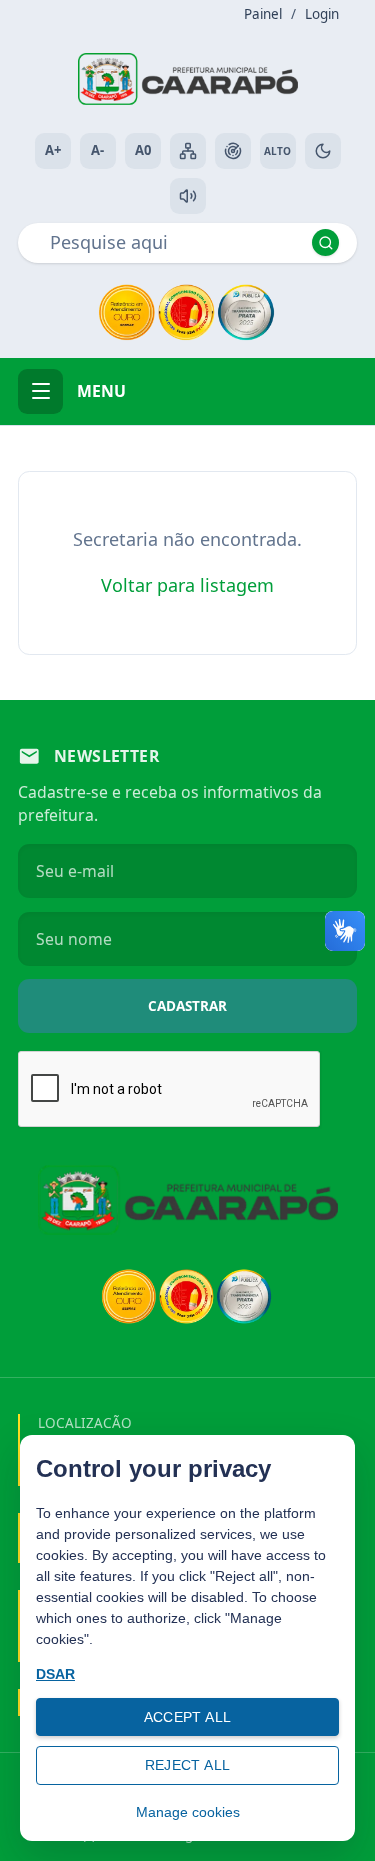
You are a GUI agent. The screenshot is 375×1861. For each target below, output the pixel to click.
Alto (277, 151)
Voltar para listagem (187, 585)
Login (322, 14)
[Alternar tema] (323, 151)
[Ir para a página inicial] (188, 79)
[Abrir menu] (40, 391)
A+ (53, 150)
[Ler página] (188, 196)
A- (97, 150)
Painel (263, 14)
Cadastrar (187, 1006)
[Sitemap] (188, 151)
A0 (143, 150)
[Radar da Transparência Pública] (233, 151)
